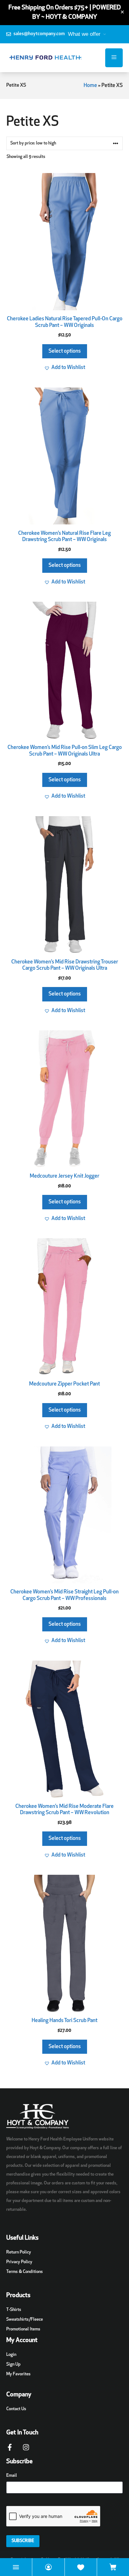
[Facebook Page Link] (10, 2450)
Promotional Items (23, 2329)
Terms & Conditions (25, 2272)
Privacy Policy (19, 2262)
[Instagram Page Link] (26, 2450)
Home (90, 86)
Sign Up (13, 2364)
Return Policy (19, 2252)
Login (11, 2355)
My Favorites (18, 2374)
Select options (65, 351)
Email (12, 2476)
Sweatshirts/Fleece (25, 2320)
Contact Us (16, 2409)
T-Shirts (14, 2310)
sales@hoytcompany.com (39, 34)
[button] (65, 368)
